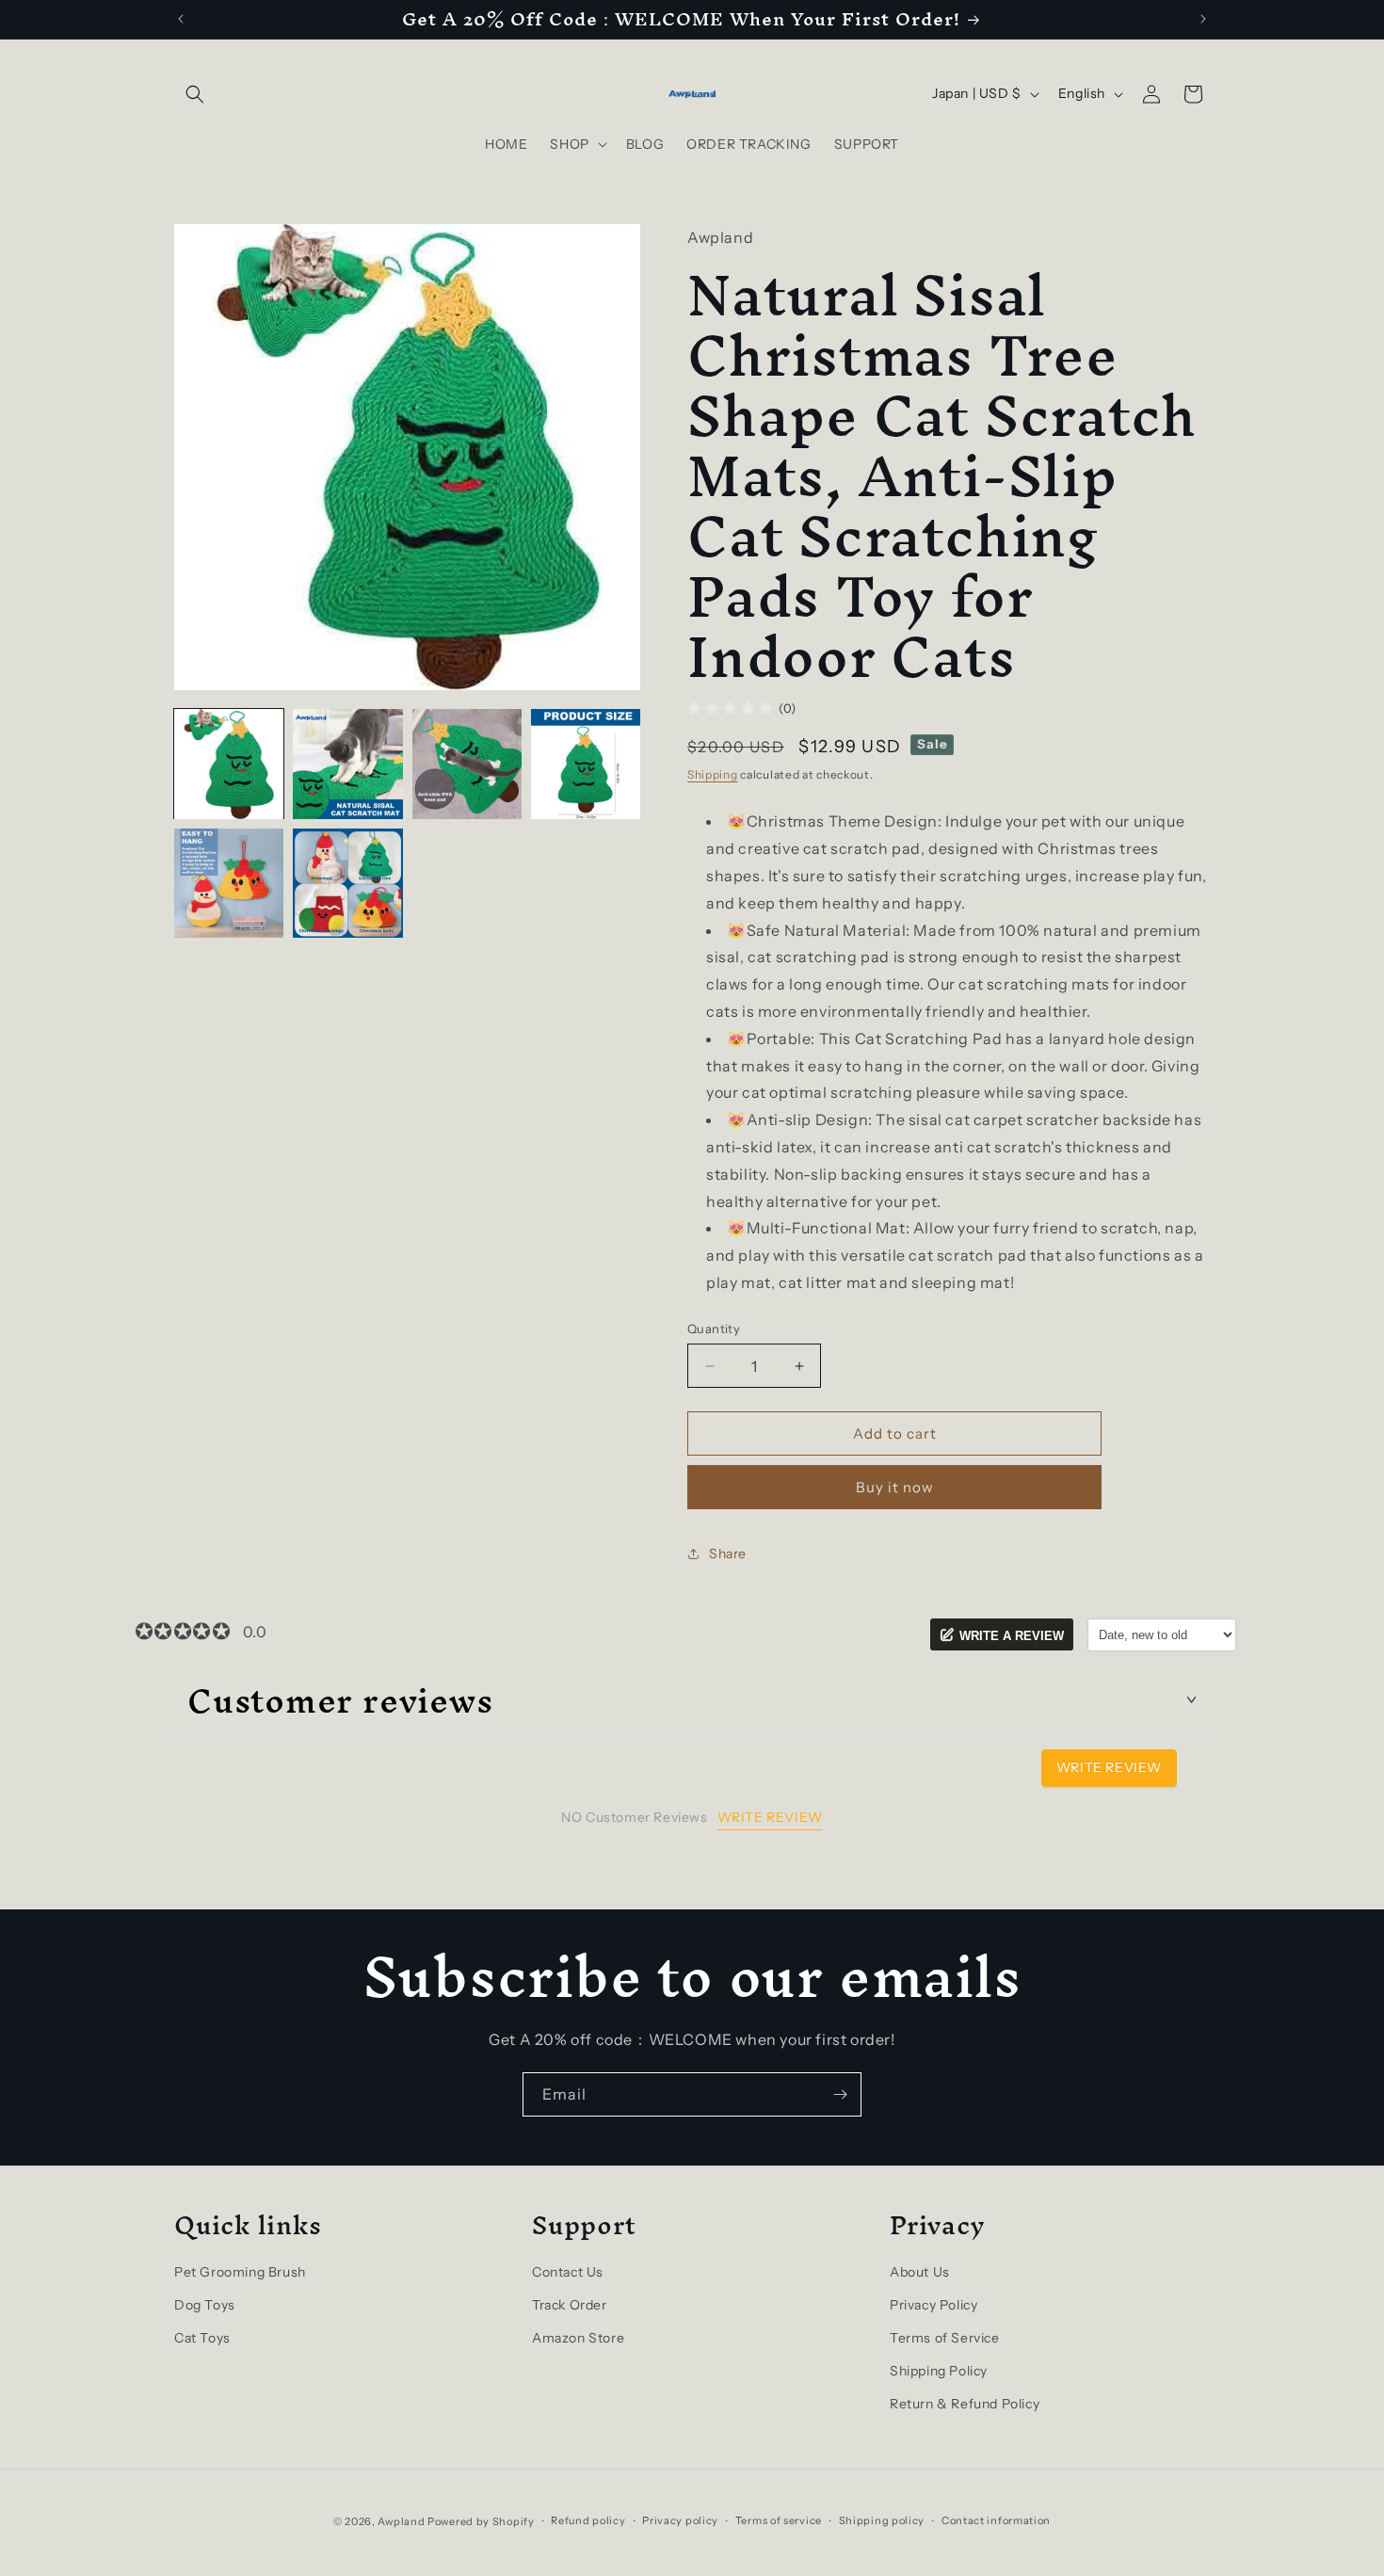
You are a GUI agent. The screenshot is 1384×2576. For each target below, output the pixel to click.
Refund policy (588, 2520)
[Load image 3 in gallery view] (467, 764)
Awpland (401, 2521)
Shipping (713, 774)
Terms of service (779, 2520)
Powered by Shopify (481, 2521)
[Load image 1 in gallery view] (229, 764)
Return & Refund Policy (965, 2404)
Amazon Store (578, 2338)
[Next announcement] (1203, 19)
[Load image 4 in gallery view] (586, 764)
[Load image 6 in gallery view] (347, 883)
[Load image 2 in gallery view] (347, 764)
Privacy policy (680, 2520)
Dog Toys (205, 2305)
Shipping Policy (939, 2371)
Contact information (996, 2520)
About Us (920, 2272)
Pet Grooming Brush (240, 2272)
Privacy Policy (933, 2305)
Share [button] (728, 1554)
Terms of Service (945, 2338)
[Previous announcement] (181, 19)
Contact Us (568, 2272)
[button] (195, 94)
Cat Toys (202, 2338)
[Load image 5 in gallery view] (229, 883)
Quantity (714, 1328)
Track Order (570, 2305)
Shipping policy (882, 2520)
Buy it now (895, 1487)
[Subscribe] (840, 2094)
